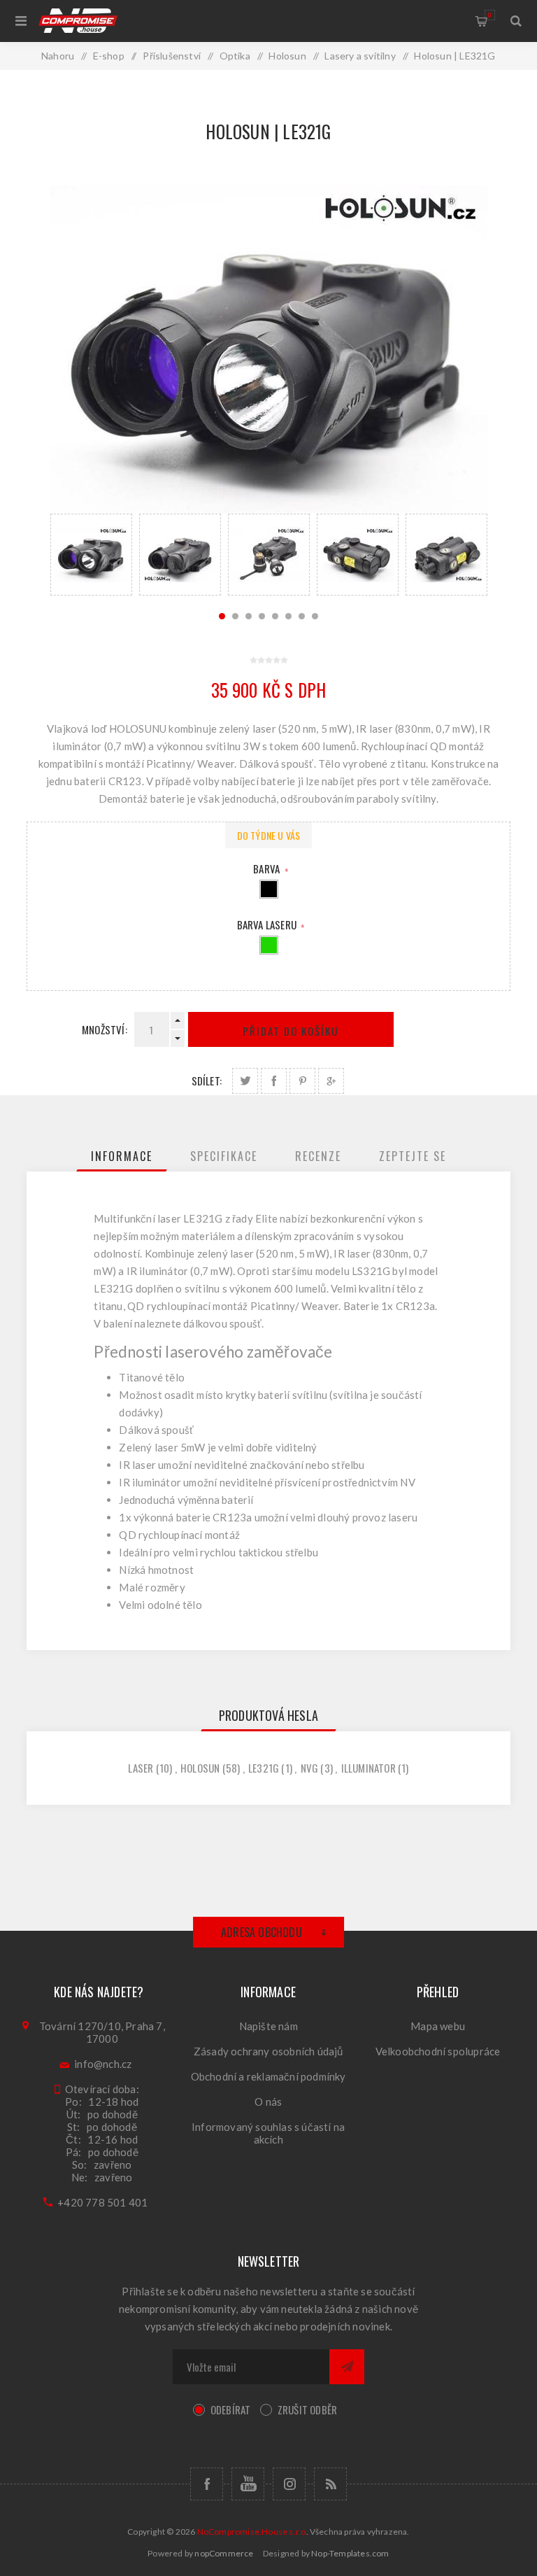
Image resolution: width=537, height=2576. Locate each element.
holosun (200, 1768)
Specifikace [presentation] (224, 1156)
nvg (310, 1768)
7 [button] (302, 616)
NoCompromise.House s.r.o (252, 2532)
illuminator (368, 1768)
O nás (268, 2102)
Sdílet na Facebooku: (274, 1081)
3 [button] (249, 616)
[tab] (122, 1156)
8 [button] (315, 616)
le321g (264, 1768)
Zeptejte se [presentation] (413, 1156)
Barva (267, 868)
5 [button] (275, 616)
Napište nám (268, 2026)
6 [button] (288, 616)
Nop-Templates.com (350, 2553)
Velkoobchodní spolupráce (438, 2051)
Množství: (105, 1029)
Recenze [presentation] (318, 1156)
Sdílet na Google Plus (331, 1081)
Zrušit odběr (307, 2409)
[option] (91, 555)
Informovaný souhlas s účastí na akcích (268, 2133)
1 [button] (222, 616)
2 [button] (235, 616)
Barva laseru (268, 924)
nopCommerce (224, 2553)
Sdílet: (207, 1081)
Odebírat (231, 2409)
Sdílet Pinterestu (302, 1081)
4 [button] (262, 616)
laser (141, 1768)
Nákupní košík (490, 15)
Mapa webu (438, 2026)
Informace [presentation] (122, 1156)
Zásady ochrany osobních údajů (268, 2051)
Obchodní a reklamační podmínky (268, 2076)
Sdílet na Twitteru (245, 1081)
